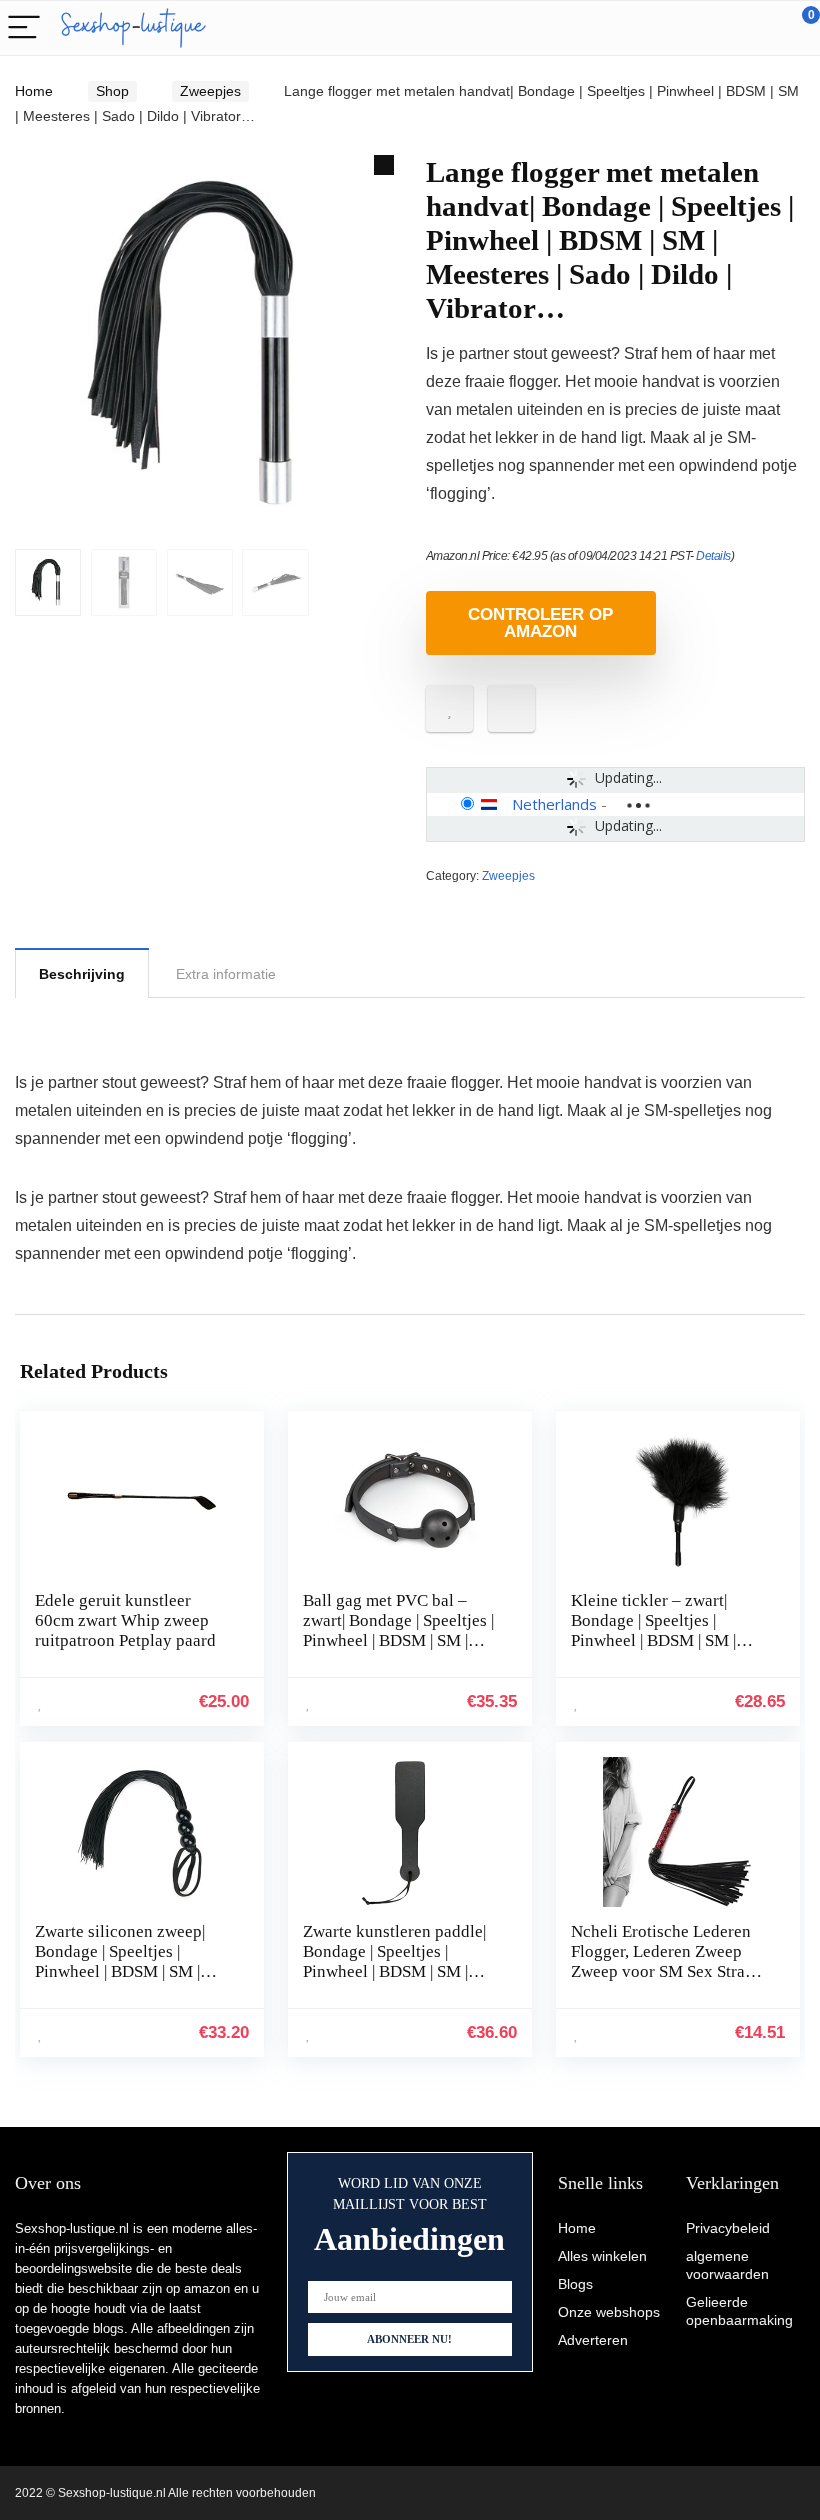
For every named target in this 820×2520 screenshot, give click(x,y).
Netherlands (554, 804)
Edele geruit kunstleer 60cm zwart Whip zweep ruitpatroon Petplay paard (125, 1620)
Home (34, 91)
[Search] (715, 28)
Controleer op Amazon (540, 623)
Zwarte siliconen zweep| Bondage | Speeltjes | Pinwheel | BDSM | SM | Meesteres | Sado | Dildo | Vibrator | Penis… (123, 1971)
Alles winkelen (602, 2256)
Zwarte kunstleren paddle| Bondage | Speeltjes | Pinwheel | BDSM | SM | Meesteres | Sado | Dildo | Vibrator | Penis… (394, 1971)
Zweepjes (210, 91)
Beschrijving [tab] (82, 974)
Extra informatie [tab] (226, 974)
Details (713, 556)
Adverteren (593, 2340)
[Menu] (24, 28)
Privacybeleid (728, 2228)
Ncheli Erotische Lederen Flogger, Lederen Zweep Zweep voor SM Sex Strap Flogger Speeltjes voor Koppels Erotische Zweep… (670, 1971)
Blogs (575, 2284)
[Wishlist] (757, 28)
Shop (112, 91)
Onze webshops (609, 2312)
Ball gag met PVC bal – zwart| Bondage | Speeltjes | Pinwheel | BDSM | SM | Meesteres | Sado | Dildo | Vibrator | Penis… (398, 1640)
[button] (384, 165)
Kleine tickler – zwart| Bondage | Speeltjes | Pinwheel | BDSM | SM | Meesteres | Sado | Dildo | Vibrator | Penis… (659, 1640)
